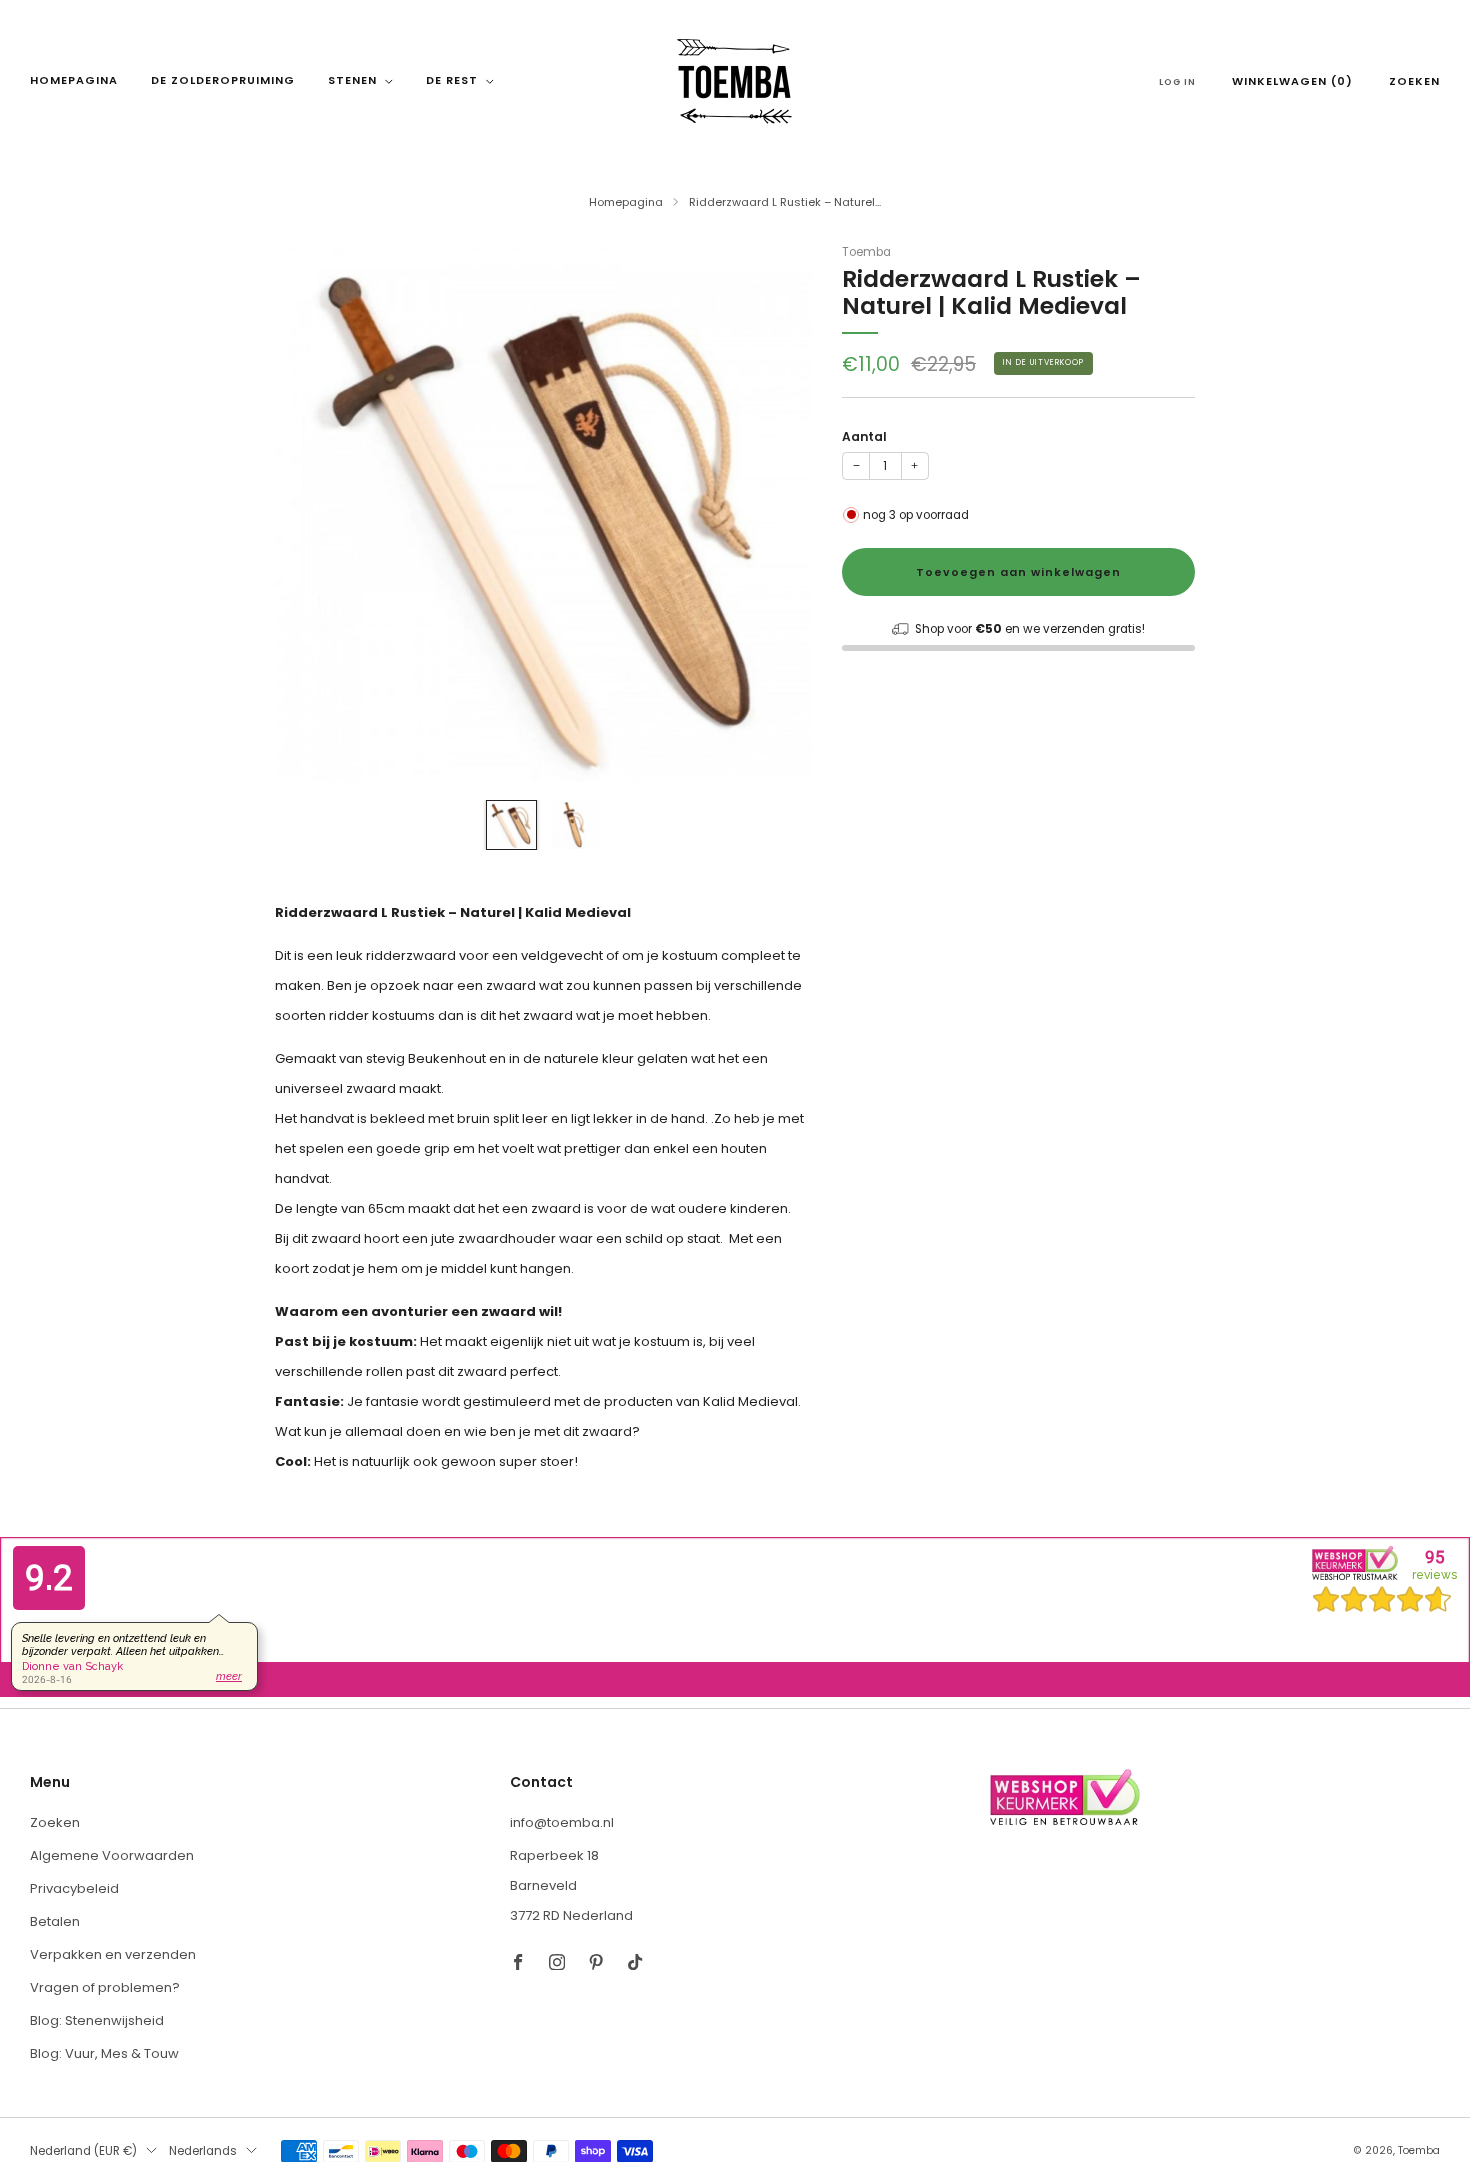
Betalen (55, 1921)
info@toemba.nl (562, 1822)
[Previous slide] (314, 513)
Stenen (352, 80)
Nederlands (203, 2151)
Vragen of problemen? (105, 1987)
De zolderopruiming (223, 80)
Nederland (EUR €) (83, 2151)
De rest (452, 80)
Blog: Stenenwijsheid (97, 2020)
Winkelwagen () (1292, 81)
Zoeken (1414, 81)
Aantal (864, 436)
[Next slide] (773, 513)
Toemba (866, 252)
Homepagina (74, 80)
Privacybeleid (74, 1888)
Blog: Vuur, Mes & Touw (104, 2053)
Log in (1177, 82)
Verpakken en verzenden (113, 1954)
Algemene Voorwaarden (112, 1855)
